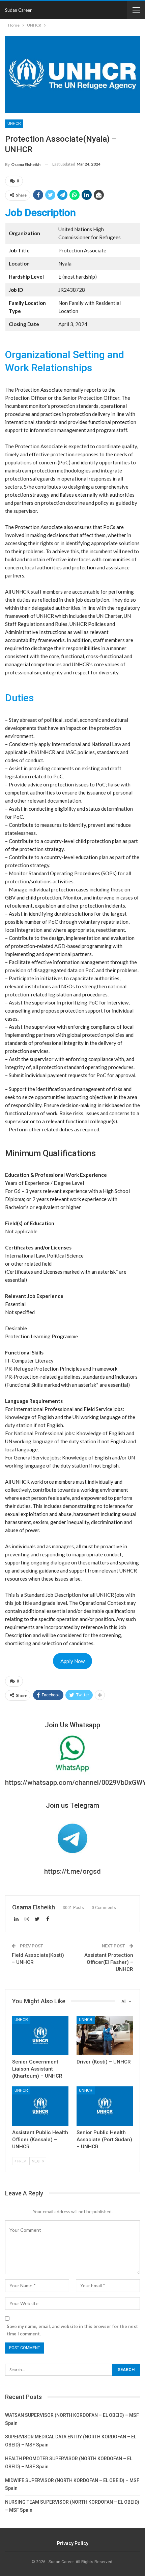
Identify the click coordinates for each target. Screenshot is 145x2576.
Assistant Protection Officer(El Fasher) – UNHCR (109, 1962)
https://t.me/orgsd (72, 1871)
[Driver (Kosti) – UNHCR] (105, 2035)
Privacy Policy (73, 2543)
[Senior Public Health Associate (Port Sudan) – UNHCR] (105, 2106)
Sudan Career (18, 10)
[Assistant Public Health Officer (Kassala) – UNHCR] (40, 2106)
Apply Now (72, 1661)
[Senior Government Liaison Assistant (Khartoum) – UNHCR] (40, 2035)
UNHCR (14, 123)
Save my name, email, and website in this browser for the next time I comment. (72, 2330)
